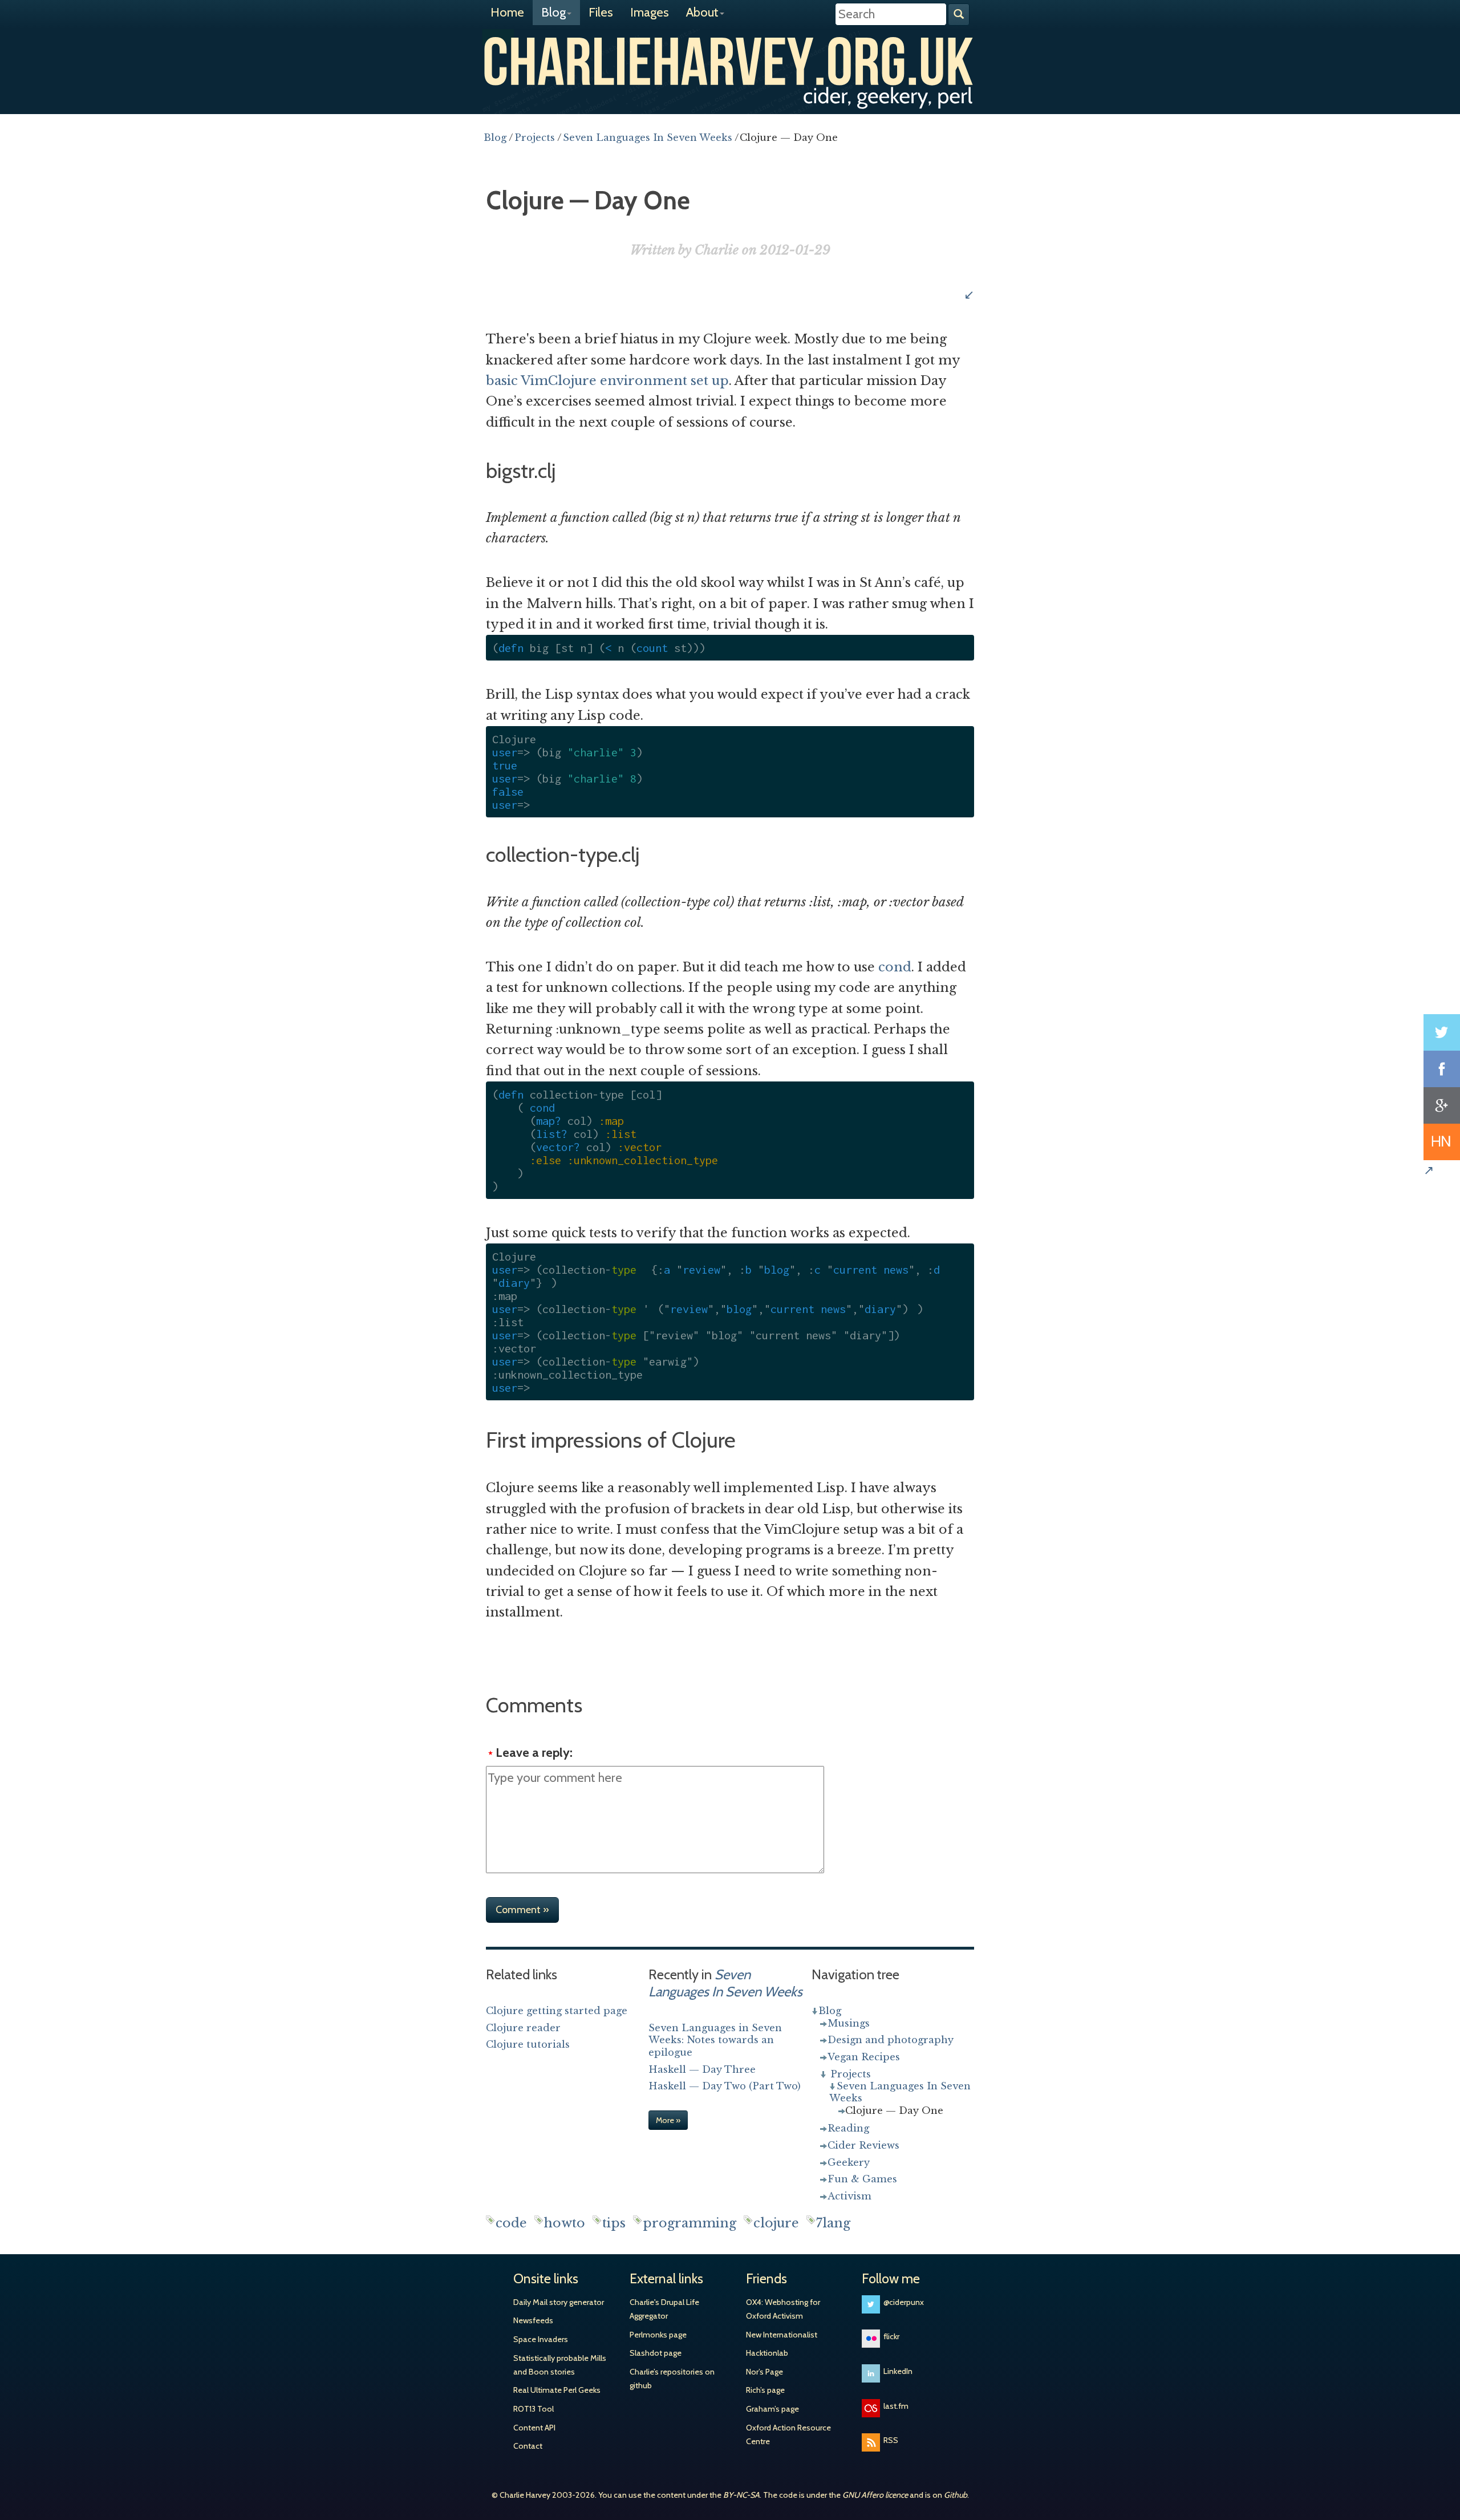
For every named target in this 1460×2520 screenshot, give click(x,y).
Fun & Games (862, 2179)
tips (614, 2223)
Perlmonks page (658, 2335)
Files (601, 12)
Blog (553, 12)
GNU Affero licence (875, 2495)
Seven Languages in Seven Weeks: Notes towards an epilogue (715, 2040)
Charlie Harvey (730, 61)
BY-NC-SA (741, 2495)
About (702, 12)
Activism (849, 2196)
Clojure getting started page (557, 2011)
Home (507, 12)
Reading (848, 2128)
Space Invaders (541, 2339)
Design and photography (891, 2040)
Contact (528, 2446)
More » (668, 2120)
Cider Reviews (863, 2145)
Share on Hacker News (1442, 1142)
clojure (776, 2223)
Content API (534, 2428)
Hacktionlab (767, 2353)
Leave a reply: (534, 1753)
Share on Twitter (1442, 1032)
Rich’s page (765, 2390)
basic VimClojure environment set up (607, 381)
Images (650, 12)
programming (690, 2223)
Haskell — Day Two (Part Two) (725, 2086)
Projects (851, 2074)
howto (565, 2223)
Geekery (849, 2162)
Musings (849, 2023)
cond (895, 967)
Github (956, 2495)
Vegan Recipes (864, 2057)
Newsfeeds (533, 2320)
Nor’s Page (765, 2372)
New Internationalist (782, 2335)
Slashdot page (656, 2353)
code (511, 2223)
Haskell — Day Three (702, 2069)
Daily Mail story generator (559, 2302)
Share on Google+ (1442, 1105)
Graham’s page (772, 2409)
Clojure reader (523, 2028)
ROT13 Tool (534, 2409)
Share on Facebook (1442, 1069)
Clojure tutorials (528, 2044)
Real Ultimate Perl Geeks (557, 2390)
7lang (833, 2223)
